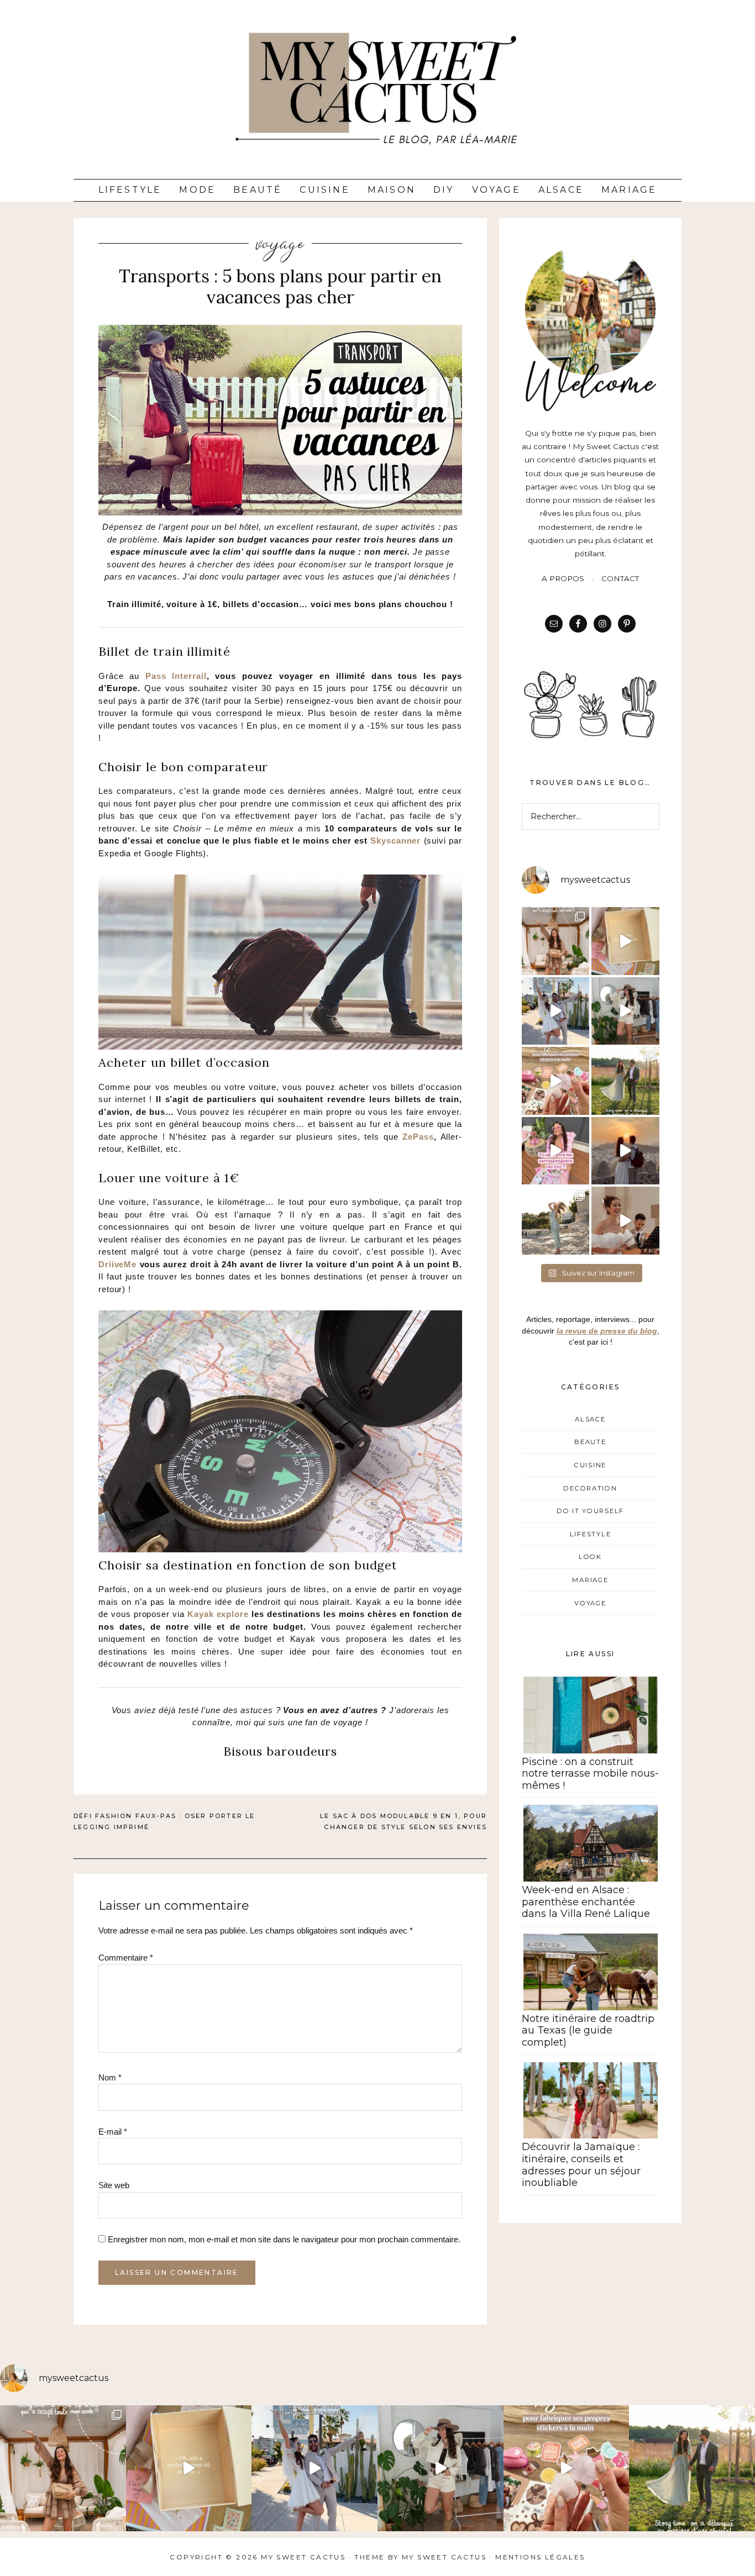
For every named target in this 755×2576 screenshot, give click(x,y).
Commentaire (126, 1958)
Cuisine (324, 190)
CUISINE (590, 1465)
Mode (197, 190)
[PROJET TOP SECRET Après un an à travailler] (556, 941)
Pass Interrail (176, 676)
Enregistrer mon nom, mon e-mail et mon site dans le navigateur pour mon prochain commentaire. (284, 2239)
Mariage (629, 190)
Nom (110, 2077)
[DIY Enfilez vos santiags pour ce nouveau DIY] (625, 1011)
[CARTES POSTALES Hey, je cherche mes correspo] (556, 1151)
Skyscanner (395, 841)
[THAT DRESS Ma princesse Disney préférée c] (556, 1221)
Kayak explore (218, 1614)
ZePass (418, 1137)
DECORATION (590, 1488)
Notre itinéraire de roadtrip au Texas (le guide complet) (588, 2030)
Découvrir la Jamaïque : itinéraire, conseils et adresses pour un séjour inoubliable (581, 2165)
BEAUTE (590, 1442)
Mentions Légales (540, 2557)
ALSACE (590, 1419)
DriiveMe (117, 1264)
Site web (114, 2185)
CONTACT (620, 578)
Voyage (496, 190)
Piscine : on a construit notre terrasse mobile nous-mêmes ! (590, 1774)
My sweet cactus (445, 2557)
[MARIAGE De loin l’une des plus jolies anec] (625, 1081)
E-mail (113, 2132)
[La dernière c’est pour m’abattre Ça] (556, 1011)
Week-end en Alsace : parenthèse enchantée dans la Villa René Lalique (586, 1902)
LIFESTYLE (591, 1534)
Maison (392, 190)
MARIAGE (590, 1580)
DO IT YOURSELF (590, 1511)
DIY (444, 190)
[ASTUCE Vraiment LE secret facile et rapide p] (556, 1081)
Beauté (258, 190)
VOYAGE (280, 244)
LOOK (590, 1557)
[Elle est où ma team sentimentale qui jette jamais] (625, 941)
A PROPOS (563, 578)
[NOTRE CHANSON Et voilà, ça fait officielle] (625, 1221)
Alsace (561, 190)
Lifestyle (130, 190)
